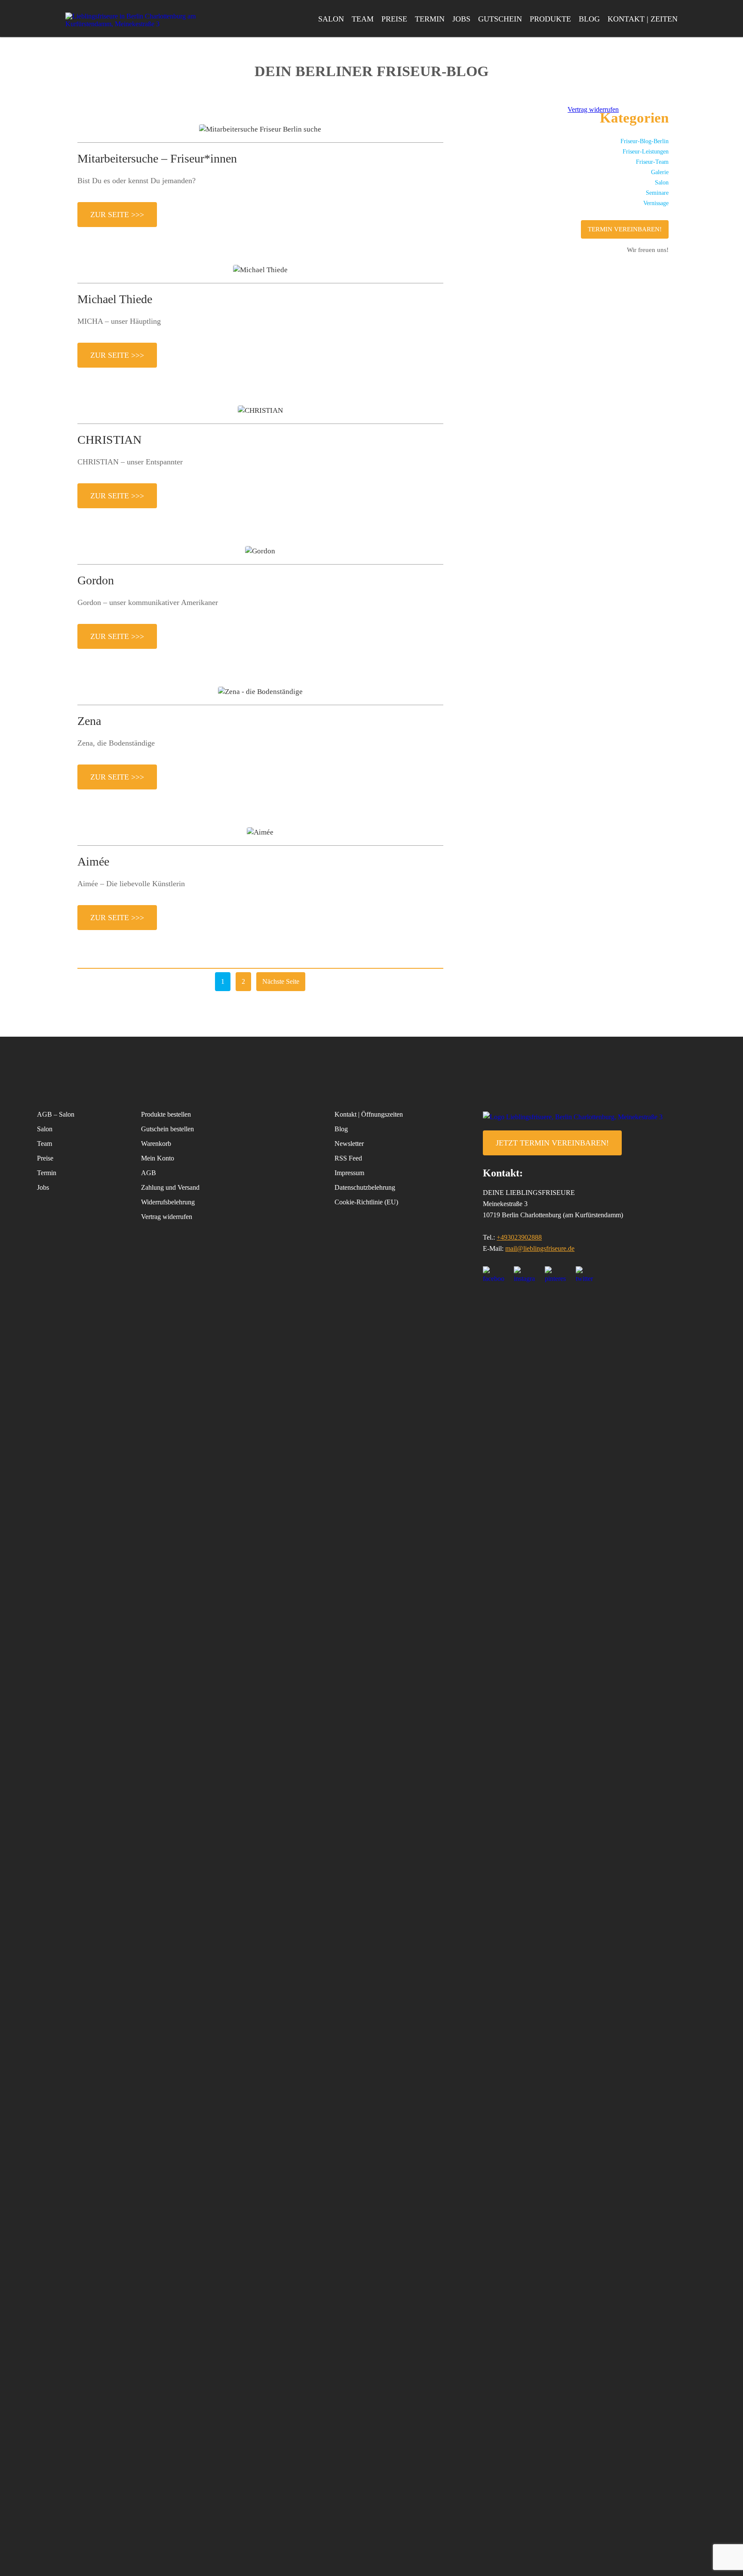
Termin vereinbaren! (625, 229)
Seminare (657, 193)
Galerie (660, 172)
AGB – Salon (56, 1114)
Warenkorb (156, 1144)
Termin (430, 19)
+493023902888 (519, 1237)
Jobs (461, 19)
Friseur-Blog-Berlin (645, 141)
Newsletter (349, 1144)
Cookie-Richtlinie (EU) (366, 1202)
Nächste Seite (281, 981)
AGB (149, 1173)
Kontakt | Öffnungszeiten (369, 1114)
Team (363, 19)
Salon (331, 19)
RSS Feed (348, 1158)
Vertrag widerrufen (167, 1217)
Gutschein (500, 19)
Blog (589, 19)
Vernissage (656, 203)
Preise (394, 19)
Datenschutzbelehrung (365, 1187)
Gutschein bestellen (167, 1129)
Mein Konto (158, 1158)
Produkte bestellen (166, 1114)
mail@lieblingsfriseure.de (540, 1248)
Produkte (550, 19)
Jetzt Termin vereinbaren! (552, 1143)
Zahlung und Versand (170, 1187)
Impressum (349, 1173)
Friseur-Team (652, 162)
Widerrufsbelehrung (168, 1202)
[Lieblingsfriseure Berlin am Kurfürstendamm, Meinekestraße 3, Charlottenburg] (134, 20)
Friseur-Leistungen (646, 152)
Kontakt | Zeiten (643, 19)
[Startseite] (594, 1117)
